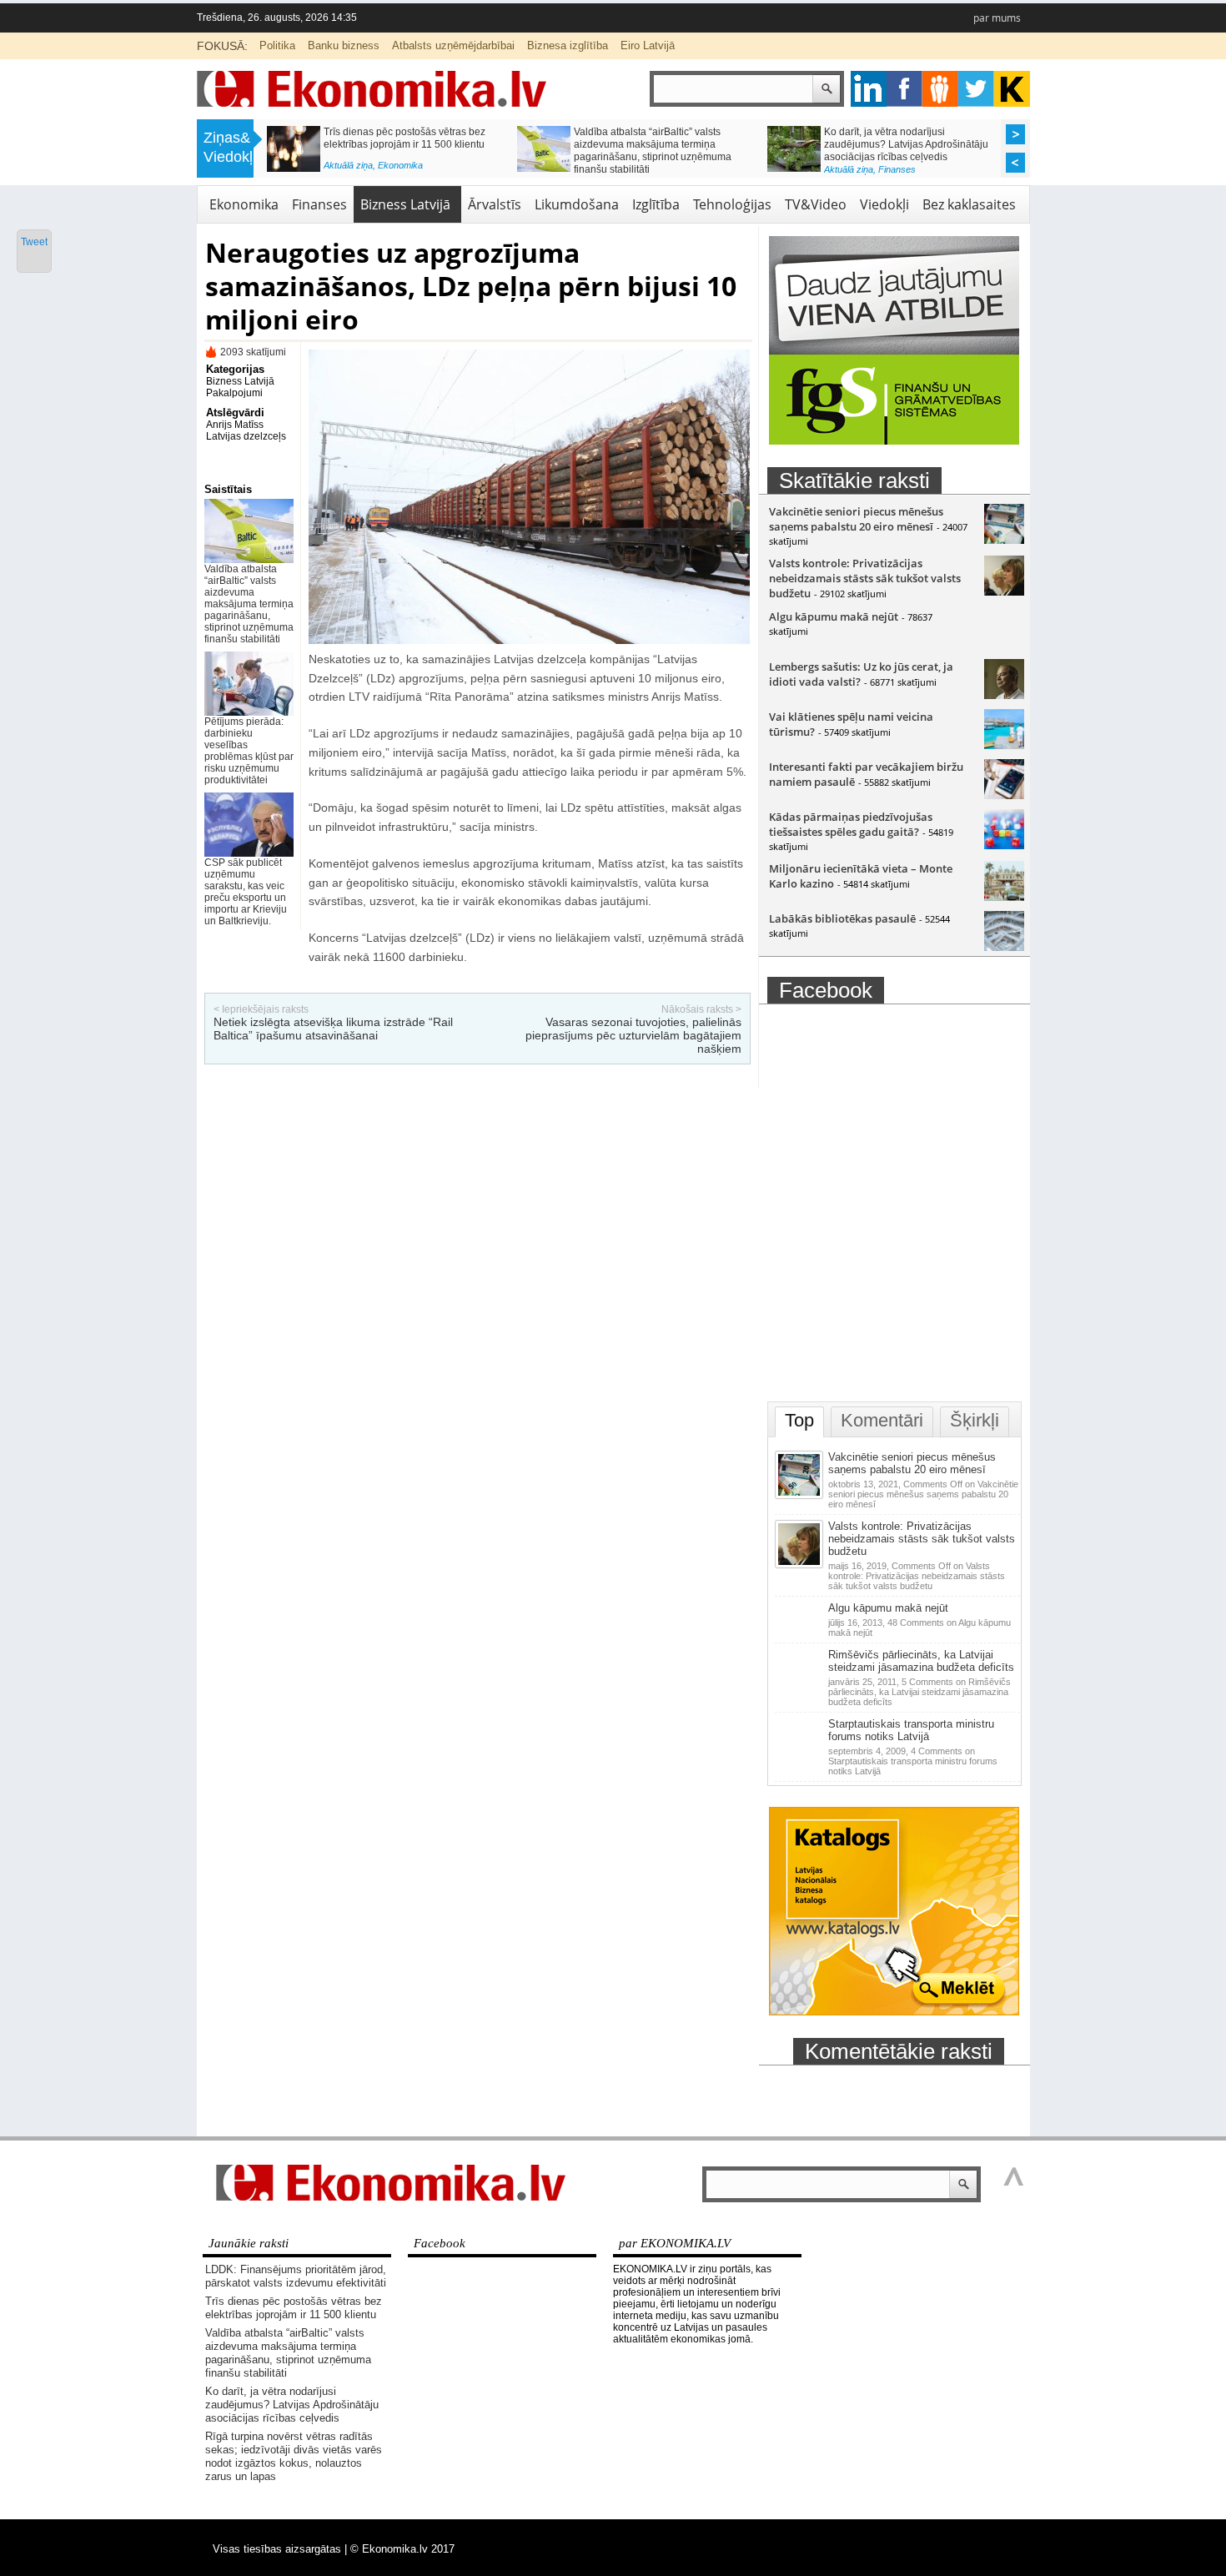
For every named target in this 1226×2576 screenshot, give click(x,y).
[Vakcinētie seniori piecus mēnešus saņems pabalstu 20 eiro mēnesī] (1004, 540)
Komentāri (882, 1420)
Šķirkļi (975, 1420)
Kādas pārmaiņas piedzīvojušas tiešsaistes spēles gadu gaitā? (851, 824)
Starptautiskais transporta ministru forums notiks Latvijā (911, 1730)
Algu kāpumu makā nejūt (834, 616)
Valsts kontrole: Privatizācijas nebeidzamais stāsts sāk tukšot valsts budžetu (865, 578)
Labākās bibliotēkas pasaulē (842, 918)
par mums (997, 18)
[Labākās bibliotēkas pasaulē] (1004, 947)
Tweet (34, 242)
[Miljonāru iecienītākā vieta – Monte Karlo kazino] (1004, 897)
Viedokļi (884, 204)
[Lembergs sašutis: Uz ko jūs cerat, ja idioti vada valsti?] (1004, 695)
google (869, 89)
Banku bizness (344, 45)
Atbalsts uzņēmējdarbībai (453, 45)
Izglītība (893, 165)
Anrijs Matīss (235, 425)
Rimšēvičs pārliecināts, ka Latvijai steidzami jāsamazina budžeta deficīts (921, 1661)
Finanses (647, 165)
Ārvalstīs (495, 204)
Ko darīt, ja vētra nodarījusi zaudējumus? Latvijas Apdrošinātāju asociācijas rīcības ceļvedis (292, 2405)
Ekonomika (244, 204)
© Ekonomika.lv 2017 (402, 2549)
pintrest (940, 89)
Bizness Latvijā (405, 204)
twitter (976, 89)
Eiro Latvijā (648, 45)
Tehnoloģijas (732, 204)
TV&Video (816, 204)
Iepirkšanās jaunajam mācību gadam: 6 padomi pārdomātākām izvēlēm (909, 138)
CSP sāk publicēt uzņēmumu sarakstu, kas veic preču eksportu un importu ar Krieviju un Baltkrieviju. (246, 892)
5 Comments (919, 1692)
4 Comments (913, 1761)
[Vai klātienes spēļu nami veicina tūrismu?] (1004, 745)
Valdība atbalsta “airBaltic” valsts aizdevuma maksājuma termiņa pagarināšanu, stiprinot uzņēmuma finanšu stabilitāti (249, 604)
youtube (1012, 89)
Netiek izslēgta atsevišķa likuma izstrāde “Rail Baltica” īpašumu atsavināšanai (333, 1029)
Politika (277, 45)
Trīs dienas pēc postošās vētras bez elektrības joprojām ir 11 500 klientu (294, 2308)
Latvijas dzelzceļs (246, 436)
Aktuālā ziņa (598, 165)
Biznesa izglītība (568, 45)
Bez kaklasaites (969, 204)
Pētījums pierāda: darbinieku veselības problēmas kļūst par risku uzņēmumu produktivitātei (249, 751)
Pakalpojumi (234, 393)
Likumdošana (577, 204)
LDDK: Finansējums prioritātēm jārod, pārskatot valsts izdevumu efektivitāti (296, 2276)
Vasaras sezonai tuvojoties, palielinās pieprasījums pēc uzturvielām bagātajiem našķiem (633, 1035)
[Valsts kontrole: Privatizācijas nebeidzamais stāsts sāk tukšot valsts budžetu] (1004, 591)
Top (799, 1420)
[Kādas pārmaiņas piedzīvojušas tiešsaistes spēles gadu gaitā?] (1004, 845)
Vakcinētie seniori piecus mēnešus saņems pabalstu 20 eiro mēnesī (856, 519)
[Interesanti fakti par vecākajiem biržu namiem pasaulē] (1004, 795)
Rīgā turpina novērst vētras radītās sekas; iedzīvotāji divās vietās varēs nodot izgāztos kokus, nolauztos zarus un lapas (410, 151)
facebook (904, 89)
